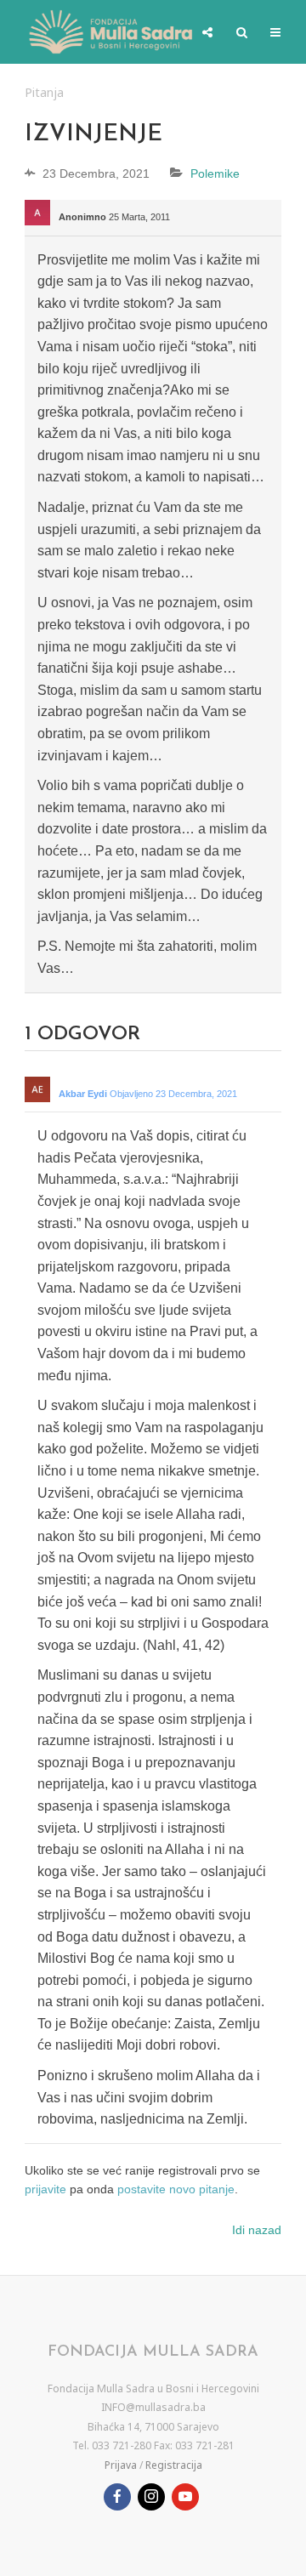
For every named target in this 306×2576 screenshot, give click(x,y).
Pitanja (44, 92)
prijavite (45, 2189)
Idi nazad (257, 2230)
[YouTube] (185, 2497)
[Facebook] (117, 2497)
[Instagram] (151, 2497)
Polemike (215, 173)
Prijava (121, 2465)
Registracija (174, 2465)
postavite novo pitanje (176, 2189)
